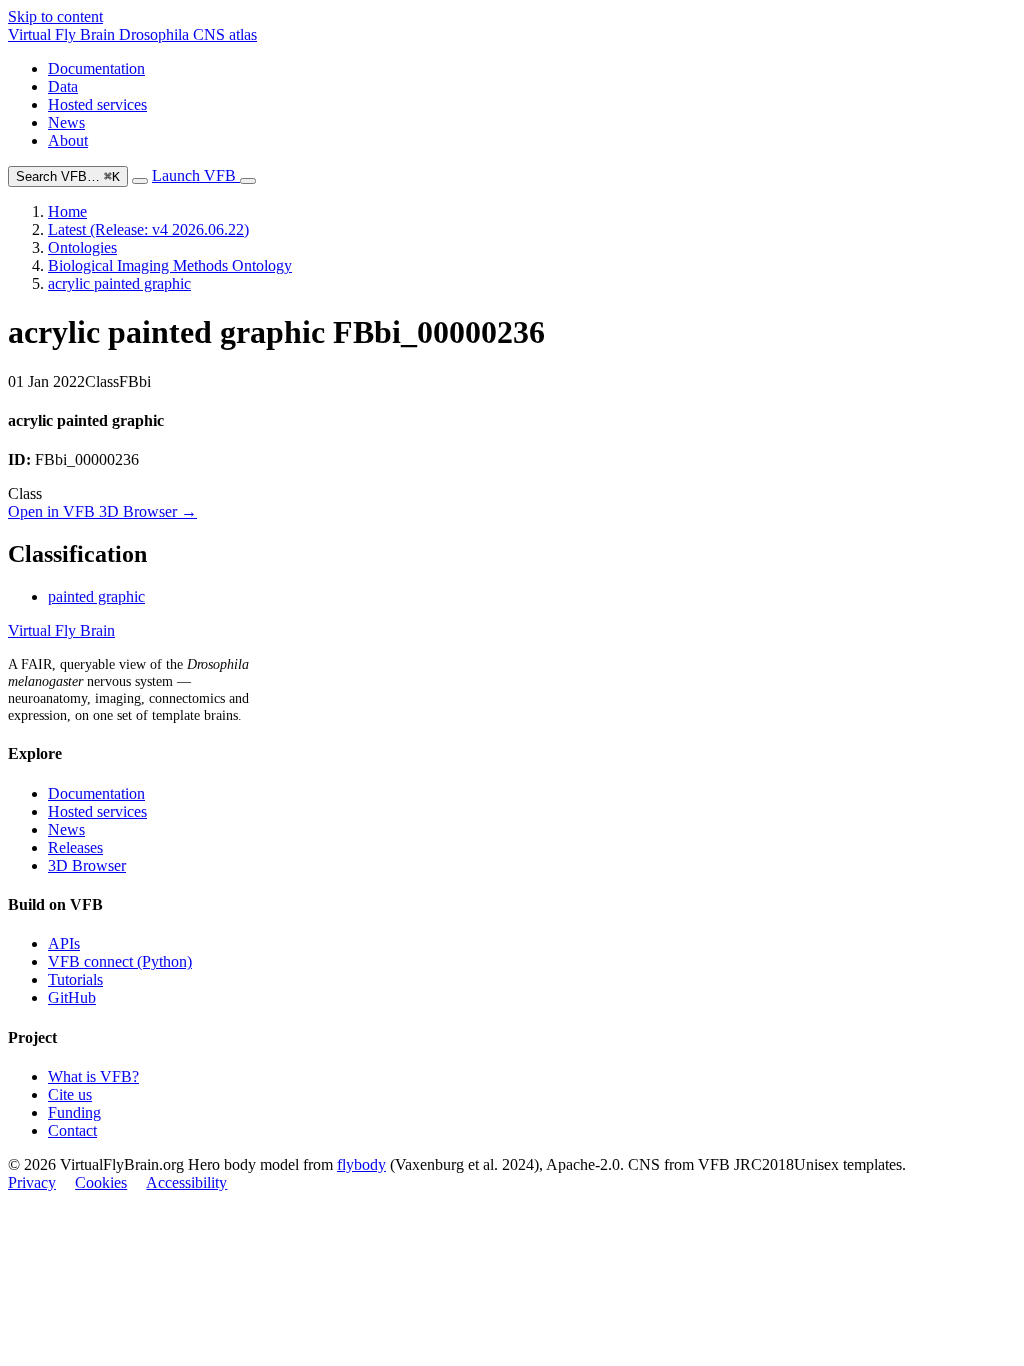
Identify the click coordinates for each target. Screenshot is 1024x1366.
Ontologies (82, 247)
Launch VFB (196, 175)
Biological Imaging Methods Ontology (170, 265)
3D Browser (87, 865)
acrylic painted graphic (119, 283)
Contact (72, 1130)
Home (67, 211)
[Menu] (248, 181)
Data (63, 86)
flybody (361, 1164)
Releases (75, 847)
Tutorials (75, 979)
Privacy (32, 1182)
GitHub (72, 997)
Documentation (96, 68)
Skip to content (55, 16)
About (68, 140)
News (66, 122)
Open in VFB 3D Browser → (102, 511)
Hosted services (97, 104)
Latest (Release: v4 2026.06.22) (148, 229)
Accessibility (186, 1182)
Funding (74, 1112)
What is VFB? (93, 1076)
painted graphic (96, 596)
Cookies (101, 1182)
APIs (64, 943)
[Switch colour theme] (140, 181)
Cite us (70, 1094)
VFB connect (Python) (120, 961)
